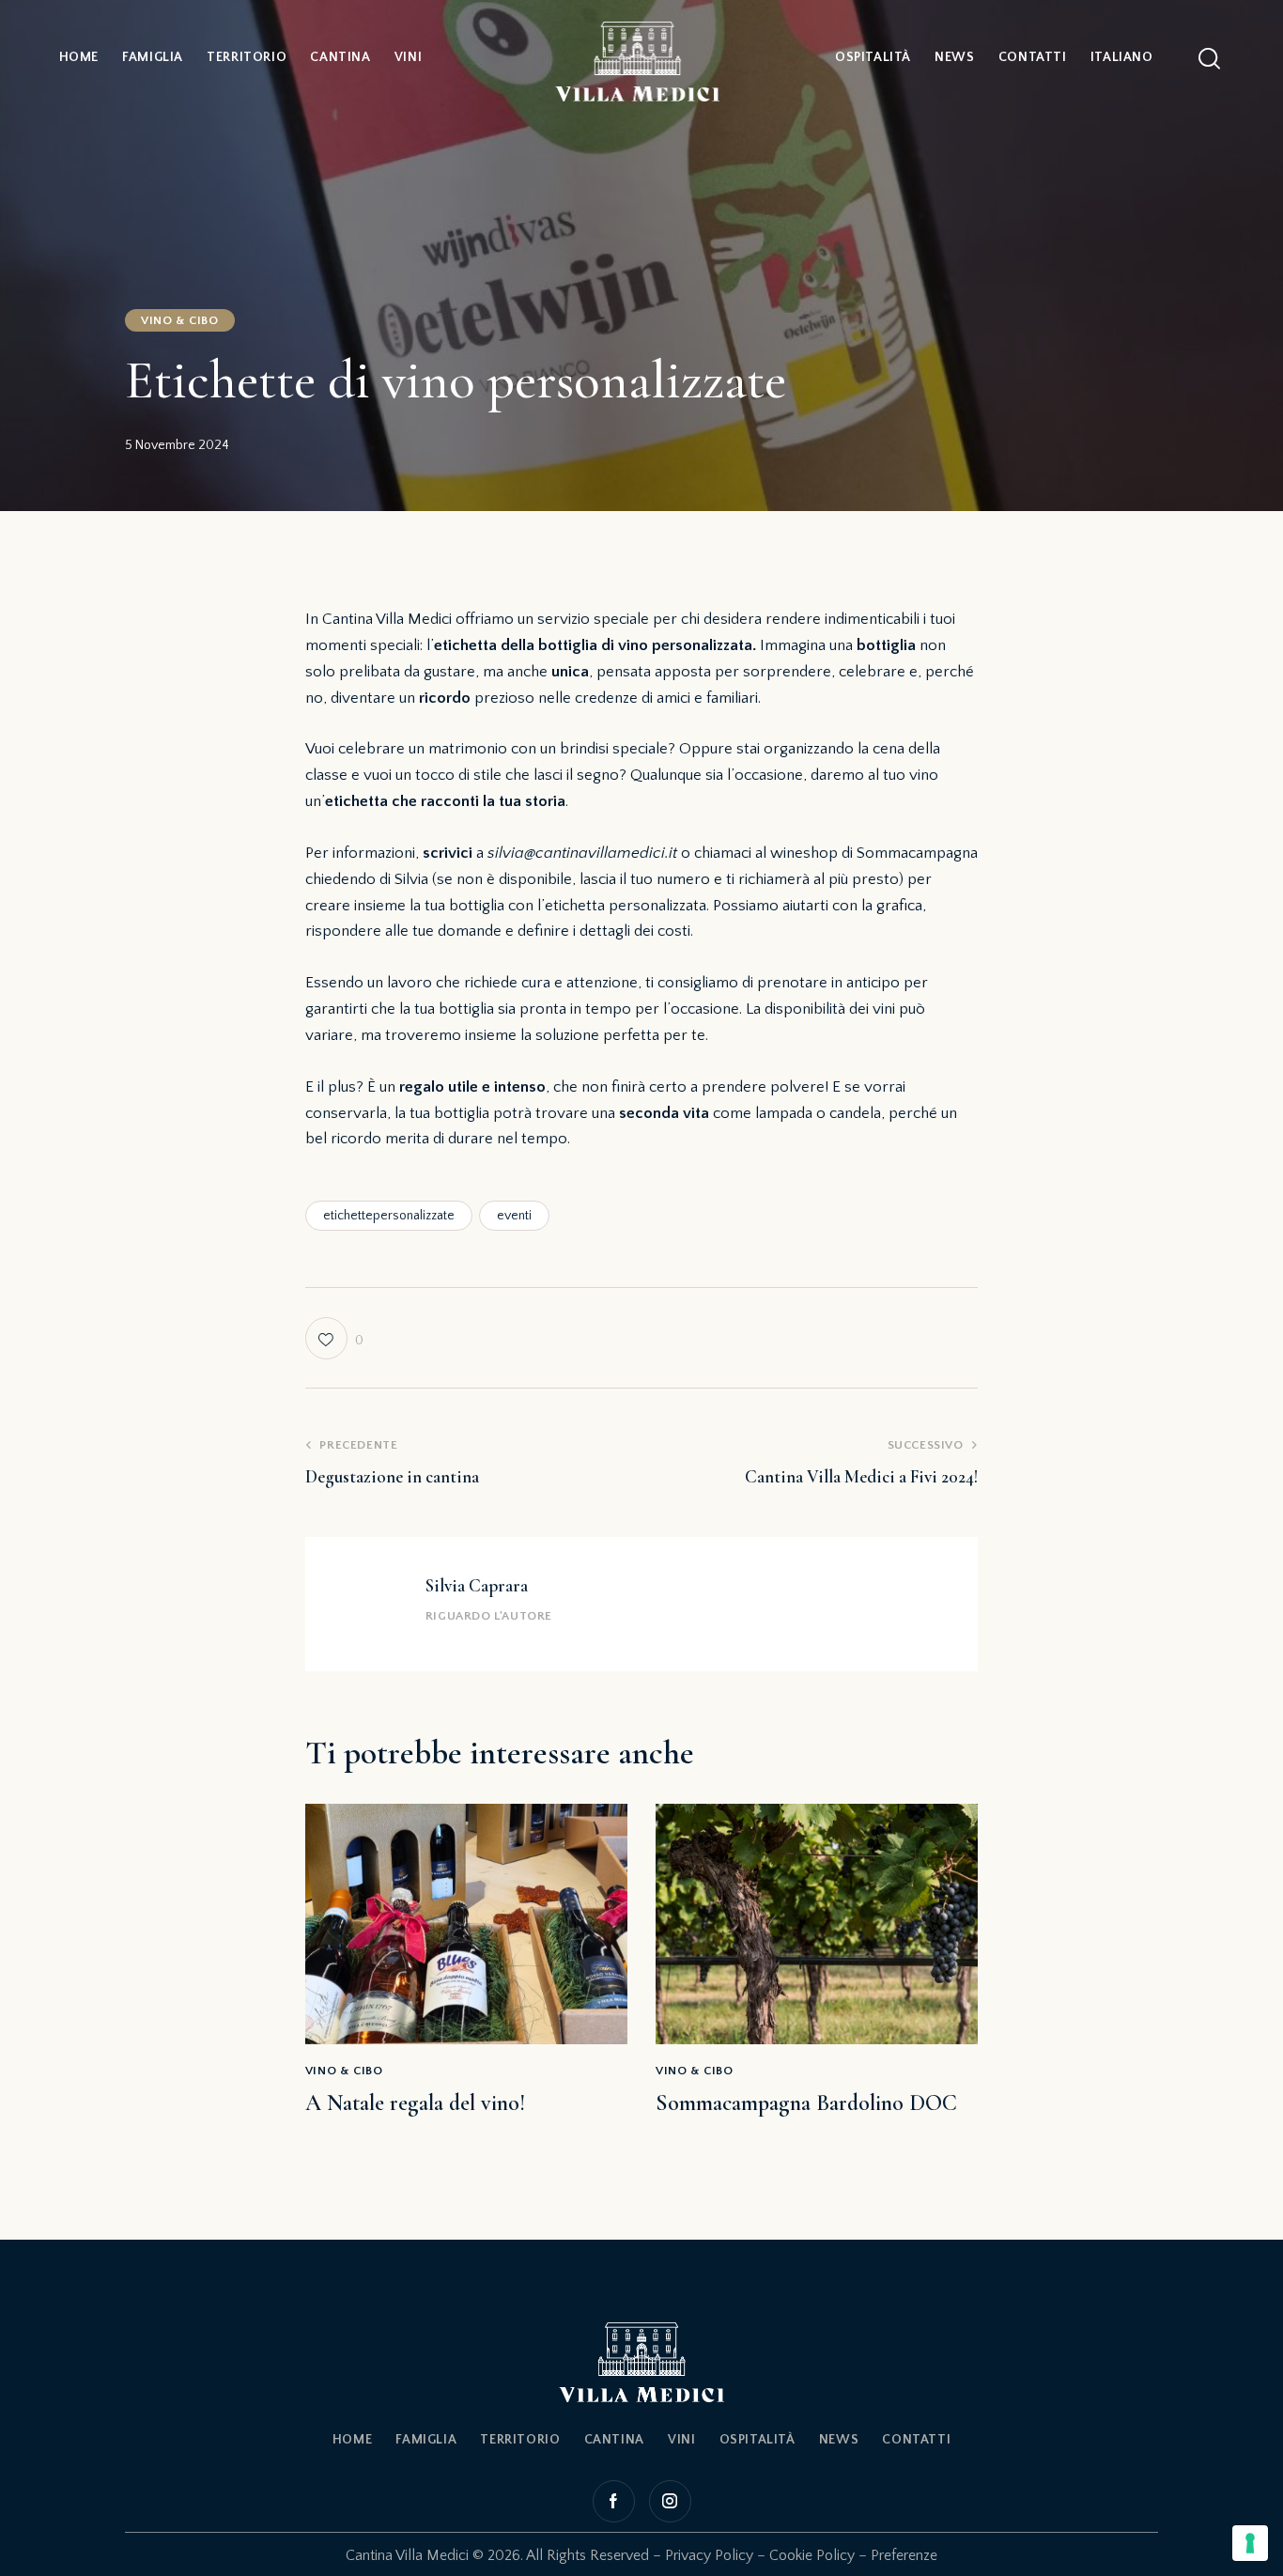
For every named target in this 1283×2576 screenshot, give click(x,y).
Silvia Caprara (477, 1585)
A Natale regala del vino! (415, 2103)
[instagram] (668, 2501)
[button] (334, 1338)
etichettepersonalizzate (389, 1216)
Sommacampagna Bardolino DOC (806, 2103)
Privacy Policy (709, 2555)
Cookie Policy (812, 2555)
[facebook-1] (616, 2501)
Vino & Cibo (180, 320)
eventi (514, 1216)
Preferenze (904, 2555)
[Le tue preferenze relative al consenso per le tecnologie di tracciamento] (1250, 2543)
